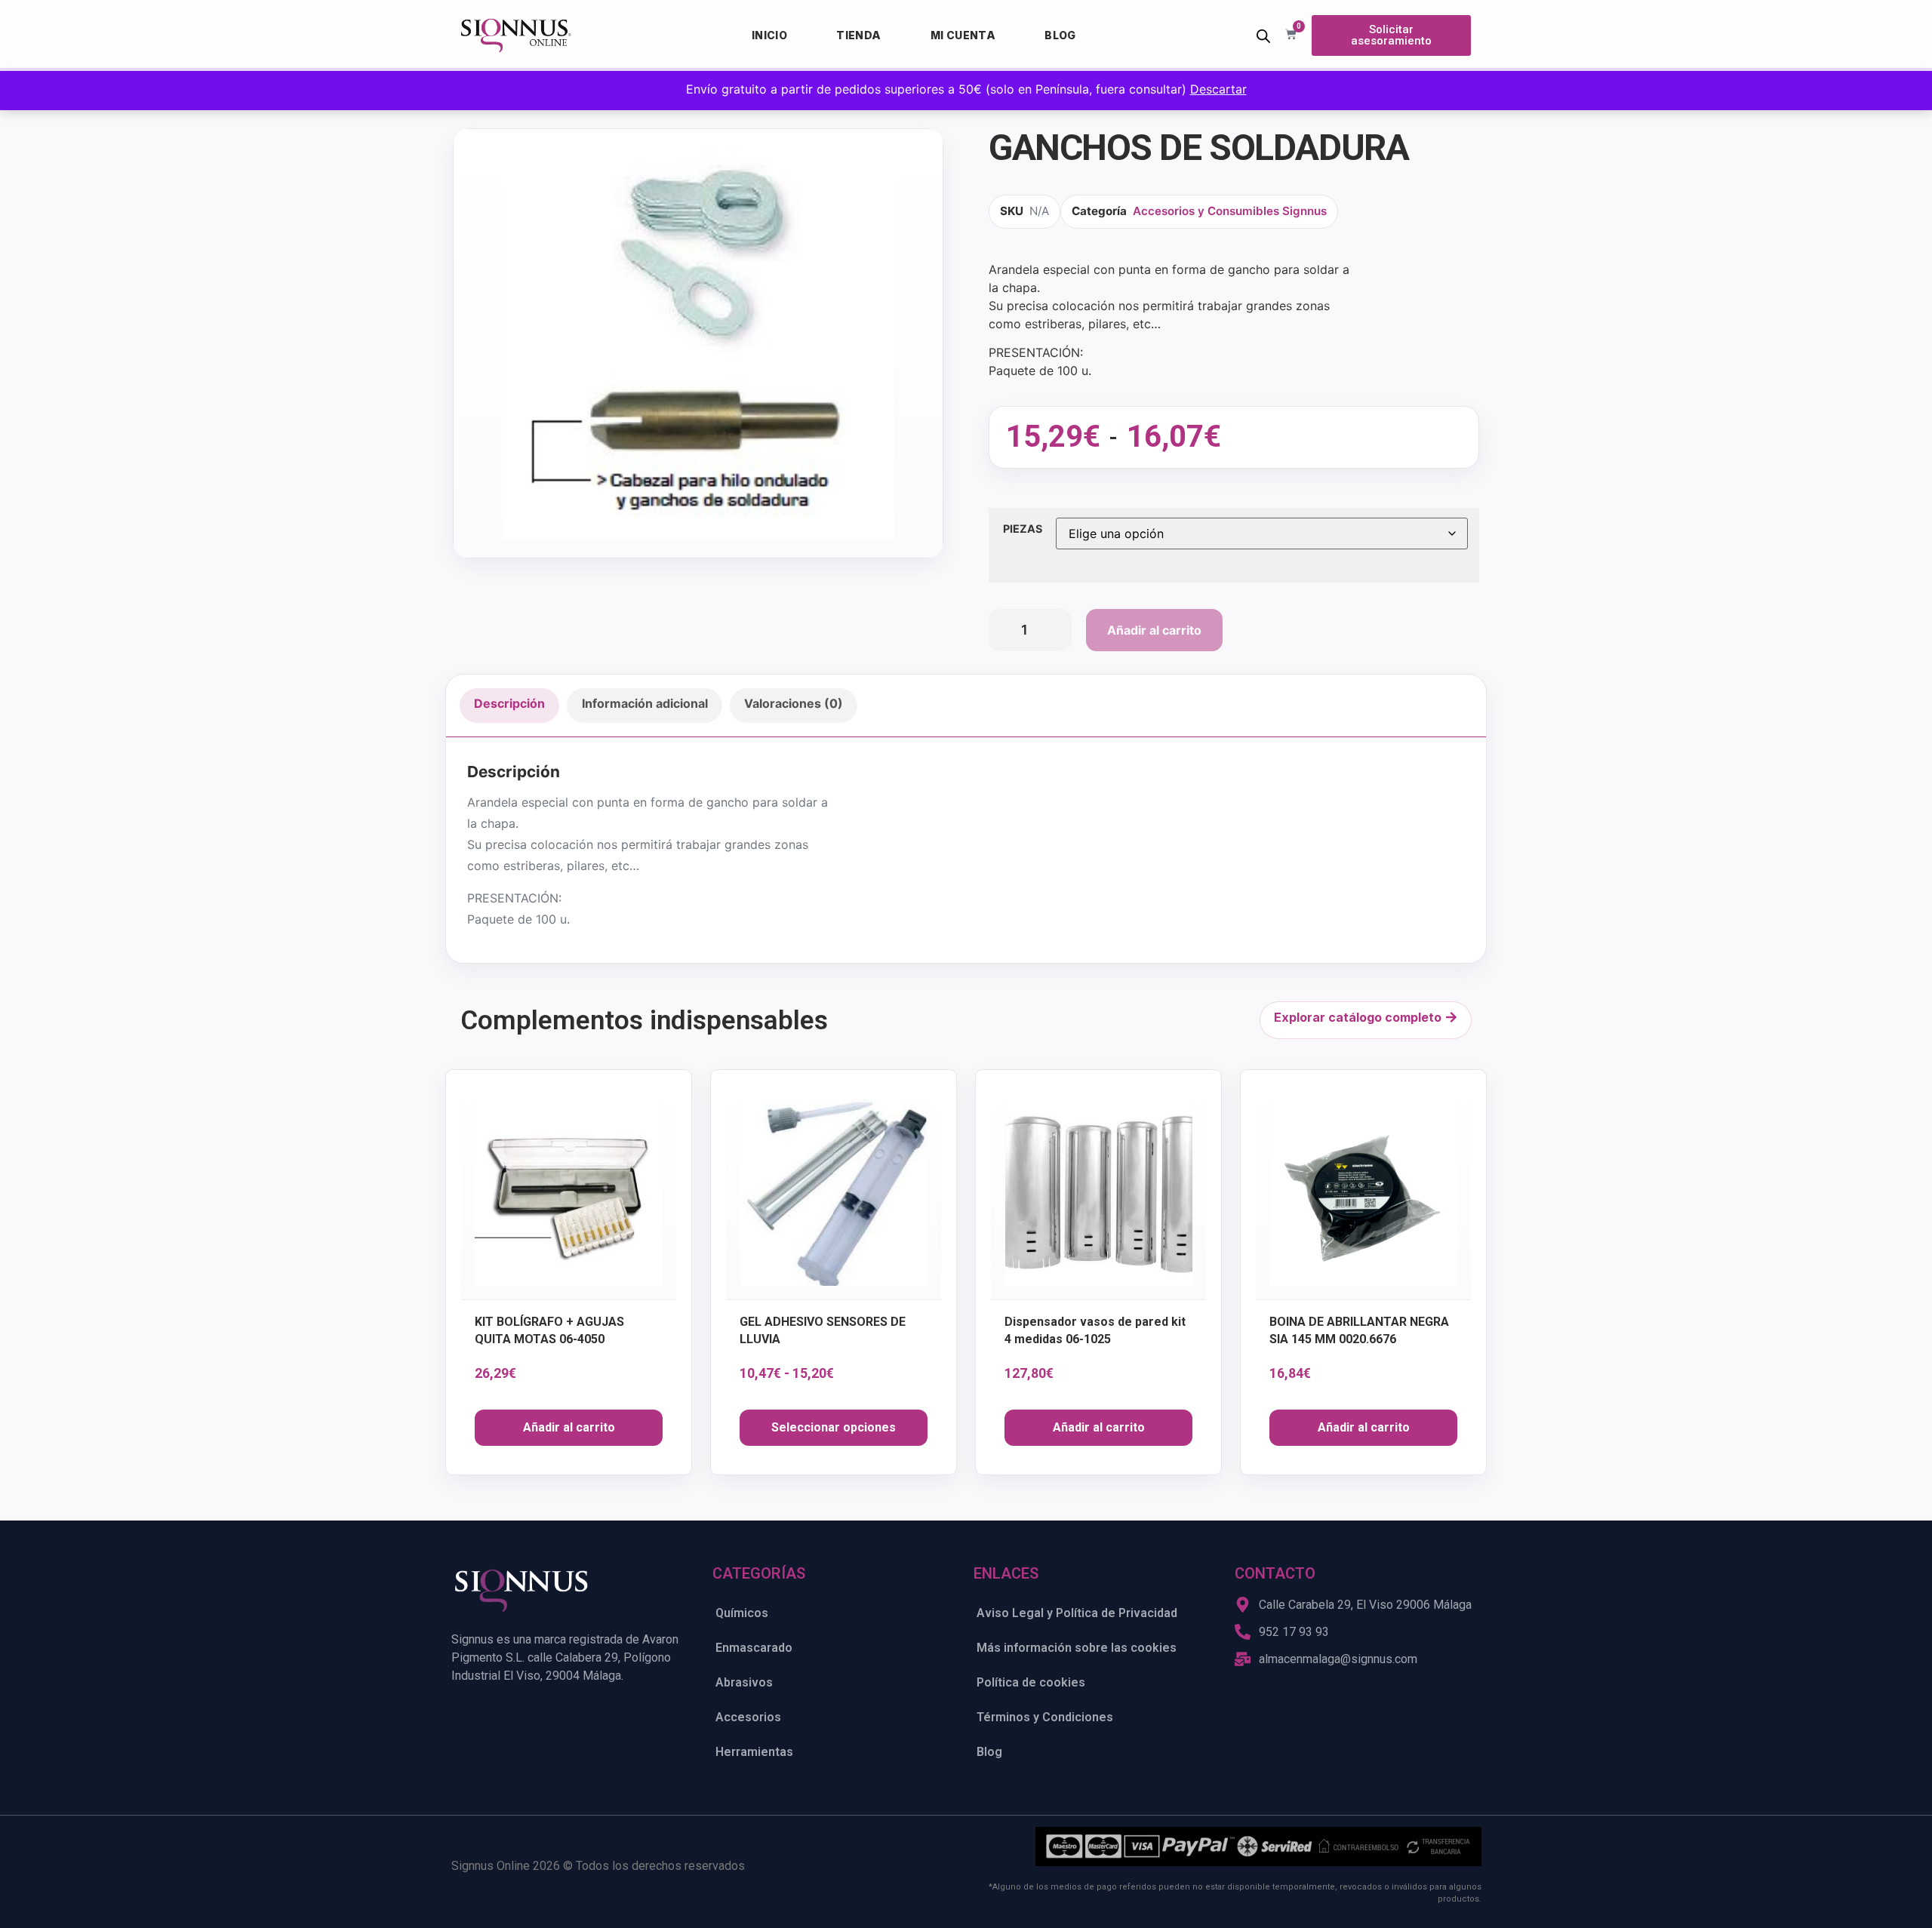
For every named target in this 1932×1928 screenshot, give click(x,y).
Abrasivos (744, 1682)
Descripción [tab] (509, 703)
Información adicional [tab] (645, 703)
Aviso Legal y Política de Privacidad (1077, 1613)
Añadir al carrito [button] (569, 1427)
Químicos (742, 1613)
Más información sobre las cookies (1077, 1648)
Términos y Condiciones (1045, 1717)
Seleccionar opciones (834, 1427)
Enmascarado (754, 1648)
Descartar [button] (1218, 89)
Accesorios (748, 1717)
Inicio (769, 35)
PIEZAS (1023, 529)
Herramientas (754, 1752)
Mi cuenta (963, 35)
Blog (1060, 35)
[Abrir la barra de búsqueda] (1263, 36)
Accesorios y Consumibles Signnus (1230, 211)
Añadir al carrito (1154, 630)
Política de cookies (1031, 1682)
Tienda (858, 35)
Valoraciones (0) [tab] (794, 703)
